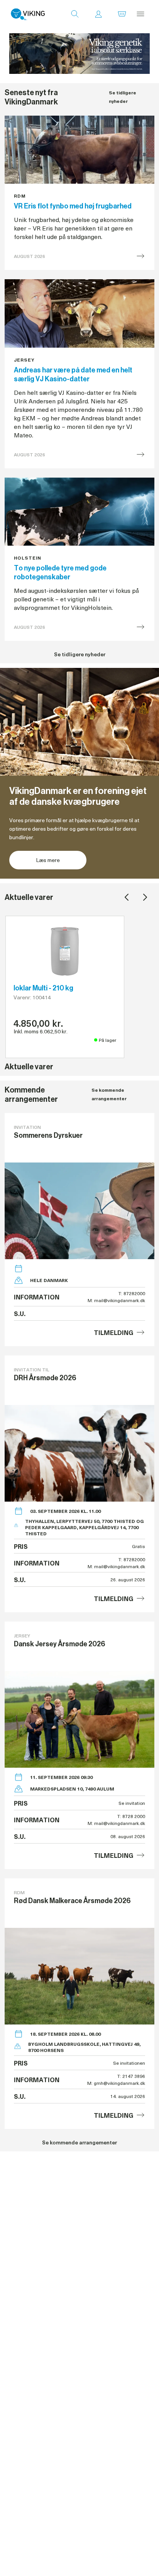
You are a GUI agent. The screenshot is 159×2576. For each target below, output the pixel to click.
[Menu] (140, 14)
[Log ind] (98, 14)
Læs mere (48, 860)
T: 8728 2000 (131, 1816)
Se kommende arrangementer (109, 1094)
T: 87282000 (132, 1293)
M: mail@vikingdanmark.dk (116, 1300)
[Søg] (75, 14)
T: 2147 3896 (131, 2076)
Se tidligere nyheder (123, 97)
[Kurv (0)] (122, 14)
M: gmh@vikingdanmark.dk (116, 2083)
